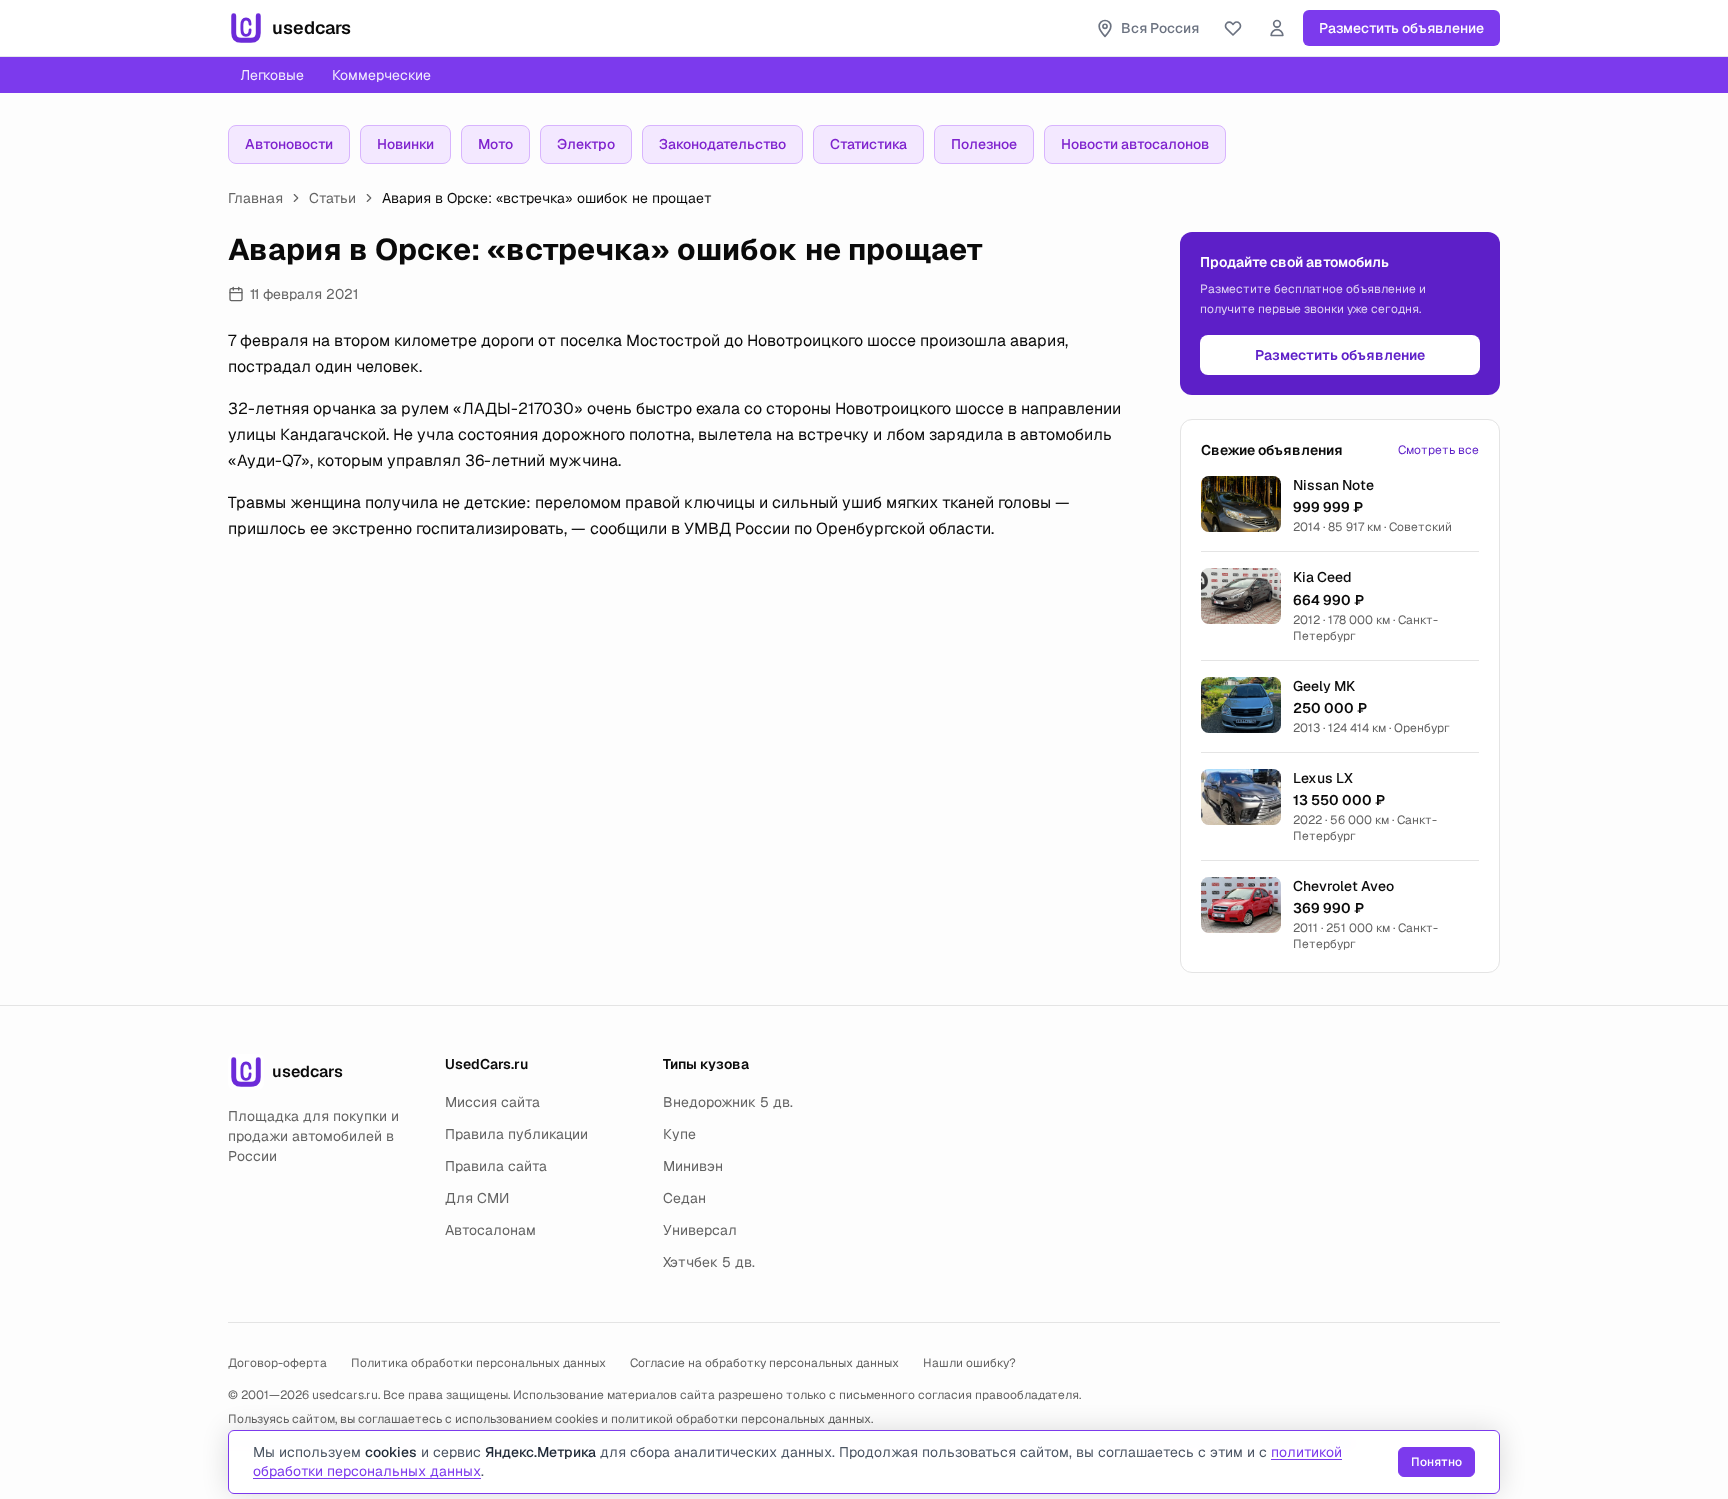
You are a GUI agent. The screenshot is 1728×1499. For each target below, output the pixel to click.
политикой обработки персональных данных (741, 1419)
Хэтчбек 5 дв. (709, 1262)
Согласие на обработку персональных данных (764, 1363)
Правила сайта (496, 1166)
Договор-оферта (277, 1363)
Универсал (700, 1230)
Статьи (332, 198)
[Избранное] (1233, 28)
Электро (586, 144)
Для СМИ (477, 1198)
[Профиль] (1277, 28)
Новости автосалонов (1135, 144)
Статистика (868, 144)
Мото (495, 144)
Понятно (1436, 1462)
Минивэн (693, 1166)
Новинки (405, 144)
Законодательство (722, 144)
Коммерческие (381, 75)
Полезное (984, 144)
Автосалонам (490, 1230)
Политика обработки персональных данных (478, 1363)
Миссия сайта (492, 1102)
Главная (255, 198)
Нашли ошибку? (969, 1363)
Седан (684, 1198)
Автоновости (289, 144)
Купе (679, 1134)
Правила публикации (516, 1134)
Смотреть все (1438, 450)
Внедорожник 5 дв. (728, 1102)
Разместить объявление (1401, 28)
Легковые (272, 75)
